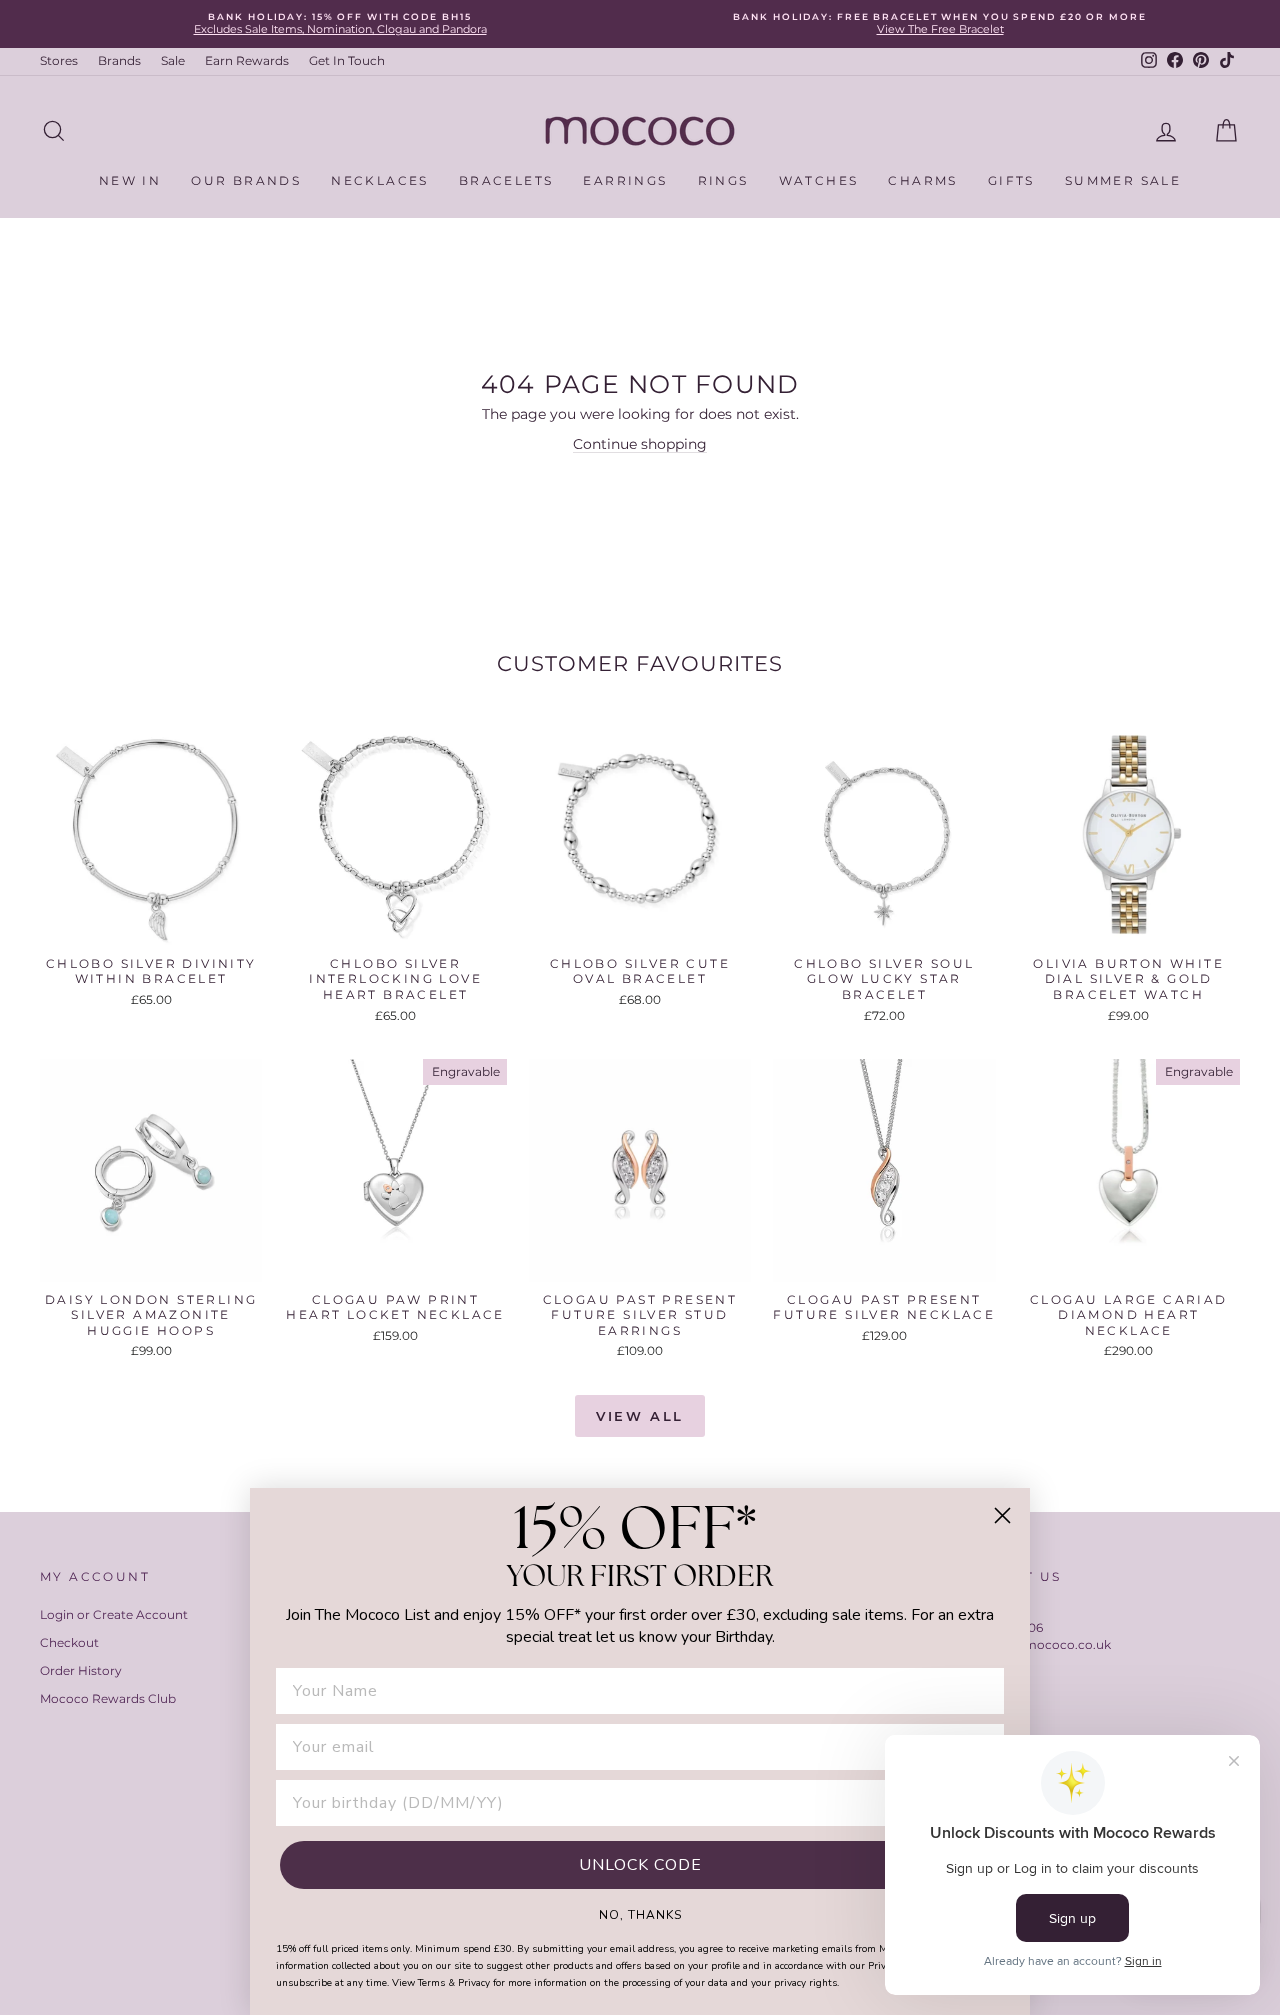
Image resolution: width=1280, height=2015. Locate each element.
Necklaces (380, 180)
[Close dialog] (1002, 1515)
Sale (173, 60)
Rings (723, 180)
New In (130, 180)
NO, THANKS (640, 1914)
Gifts (1011, 180)
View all (640, 1416)
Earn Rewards (247, 60)
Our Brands (246, 180)
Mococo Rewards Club (108, 1698)
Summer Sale (1123, 180)
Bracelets (506, 180)
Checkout (69, 1642)
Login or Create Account (114, 1614)
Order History (81, 1670)
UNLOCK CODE (640, 1865)
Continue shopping (640, 444)
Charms (922, 180)
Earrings (625, 180)
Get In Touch (347, 60)
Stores (59, 60)
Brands (119, 60)
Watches (819, 180)
